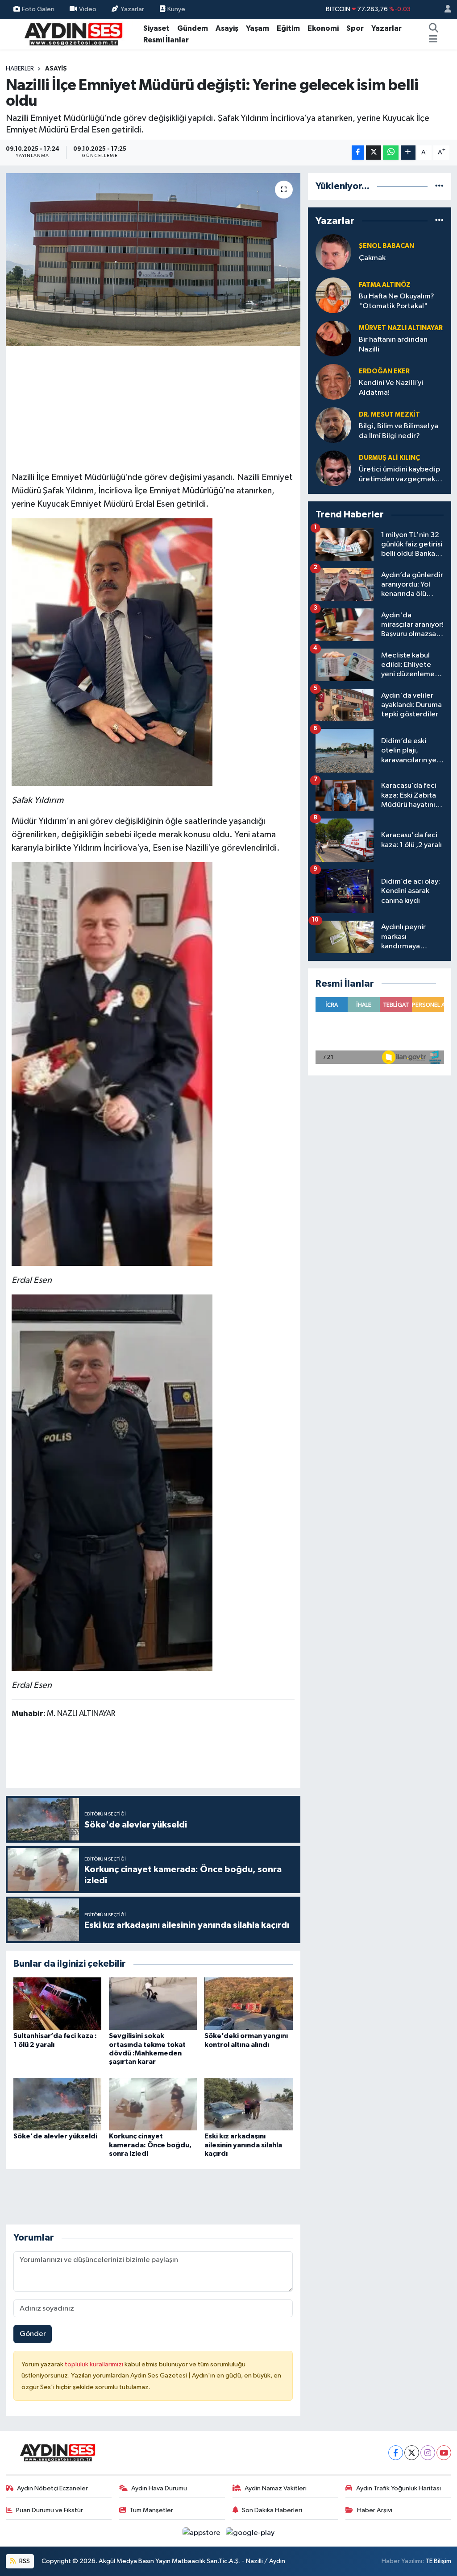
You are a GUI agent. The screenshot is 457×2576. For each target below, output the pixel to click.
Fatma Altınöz (385, 285)
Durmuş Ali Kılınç (389, 458)
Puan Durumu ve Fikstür (50, 2510)
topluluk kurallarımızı (95, 2364)
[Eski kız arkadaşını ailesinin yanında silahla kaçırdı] (248, 2104)
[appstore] (202, 2533)
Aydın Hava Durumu (159, 2488)
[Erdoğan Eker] (333, 382)
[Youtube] (444, 2453)
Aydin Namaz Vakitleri (276, 2488)
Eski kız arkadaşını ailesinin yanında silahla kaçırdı (243, 2145)
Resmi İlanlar (166, 40)
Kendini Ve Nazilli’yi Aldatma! (391, 388)
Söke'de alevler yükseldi (55, 2136)
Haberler (20, 69)
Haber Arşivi (375, 2510)
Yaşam (258, 28)
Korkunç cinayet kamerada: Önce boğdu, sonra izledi (150, 2145)
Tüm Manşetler (151, 2510)
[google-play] (250, 2533)
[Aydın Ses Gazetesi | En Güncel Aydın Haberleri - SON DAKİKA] (73, 34)
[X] (412, 2453)
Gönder (33, 2334)
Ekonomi (323, 28)
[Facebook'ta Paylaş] (358, 153)
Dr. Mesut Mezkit (389, 415)
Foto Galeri (38, 9)
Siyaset (156, 28)
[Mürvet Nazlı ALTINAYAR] (333, 338)
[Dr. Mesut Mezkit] (333, 425)
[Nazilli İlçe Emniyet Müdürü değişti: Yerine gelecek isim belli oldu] (153, 259)
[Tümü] (439, 186)
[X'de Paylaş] (374, 153)
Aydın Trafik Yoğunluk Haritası (399, 2488)
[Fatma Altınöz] (333, 295)
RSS (24, 2561)
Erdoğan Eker (384, 371)
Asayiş (227, 28)
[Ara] (434, 29)
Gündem (193, 28)
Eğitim (288, 28)
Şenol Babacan (386, 246)
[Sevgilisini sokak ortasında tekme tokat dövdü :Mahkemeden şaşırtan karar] (153, 2003)
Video (88, 9)
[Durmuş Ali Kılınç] (333, 468)
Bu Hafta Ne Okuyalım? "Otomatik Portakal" (397, 301)
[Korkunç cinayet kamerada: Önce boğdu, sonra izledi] (153, 2104)
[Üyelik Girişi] (444, 10)
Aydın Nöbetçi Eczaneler (52, 2488)
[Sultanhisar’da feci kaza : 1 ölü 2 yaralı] (57, 2003)
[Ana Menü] (433, 40)
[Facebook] (396, 2453)
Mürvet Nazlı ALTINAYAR (401, 328)
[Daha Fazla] (408, 153)
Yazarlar (132, 9)
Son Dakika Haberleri (272, 2510)
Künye (176, 9)
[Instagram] (428, 2453)
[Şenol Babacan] (333, 252)
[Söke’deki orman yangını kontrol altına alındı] (248, 2003)
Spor (355, 28)
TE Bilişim (438, 2561)
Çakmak (372, 258)
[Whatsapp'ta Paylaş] (391, 153)
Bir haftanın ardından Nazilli (393, 344)
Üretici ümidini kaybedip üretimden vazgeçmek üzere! (399, 475)
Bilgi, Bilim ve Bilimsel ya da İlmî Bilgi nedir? (399, 431)
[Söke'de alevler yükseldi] (57, 2104)
